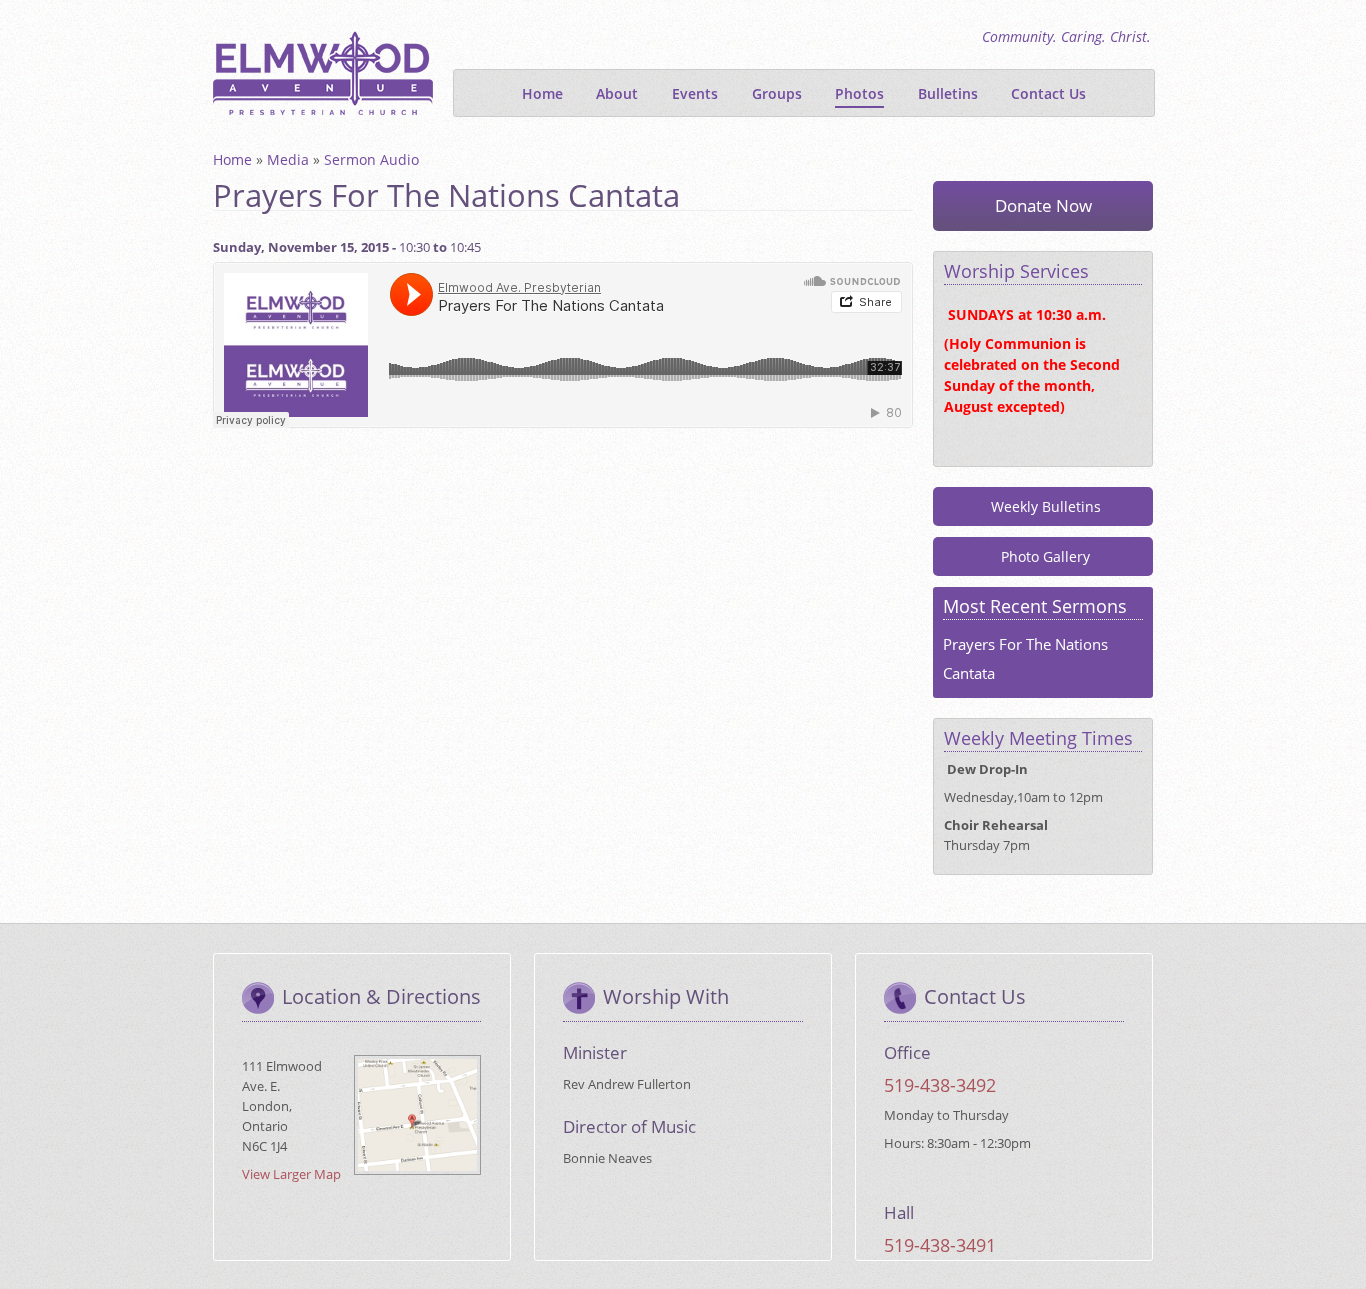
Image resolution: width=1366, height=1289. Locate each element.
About (617, 93)
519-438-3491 (940, 1245)
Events (695, 93)
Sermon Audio (371, 159)
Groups (777, 93)
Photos (859, 93)
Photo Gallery (1045, 556)
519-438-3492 (940, 1085)
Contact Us (1048, 93)
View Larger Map (291, 1174)
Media (288, 159)
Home (542, 93)
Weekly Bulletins (1046, 506)
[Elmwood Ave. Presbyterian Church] (323, 70)
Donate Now (1043, 205)
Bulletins (948, 93)
